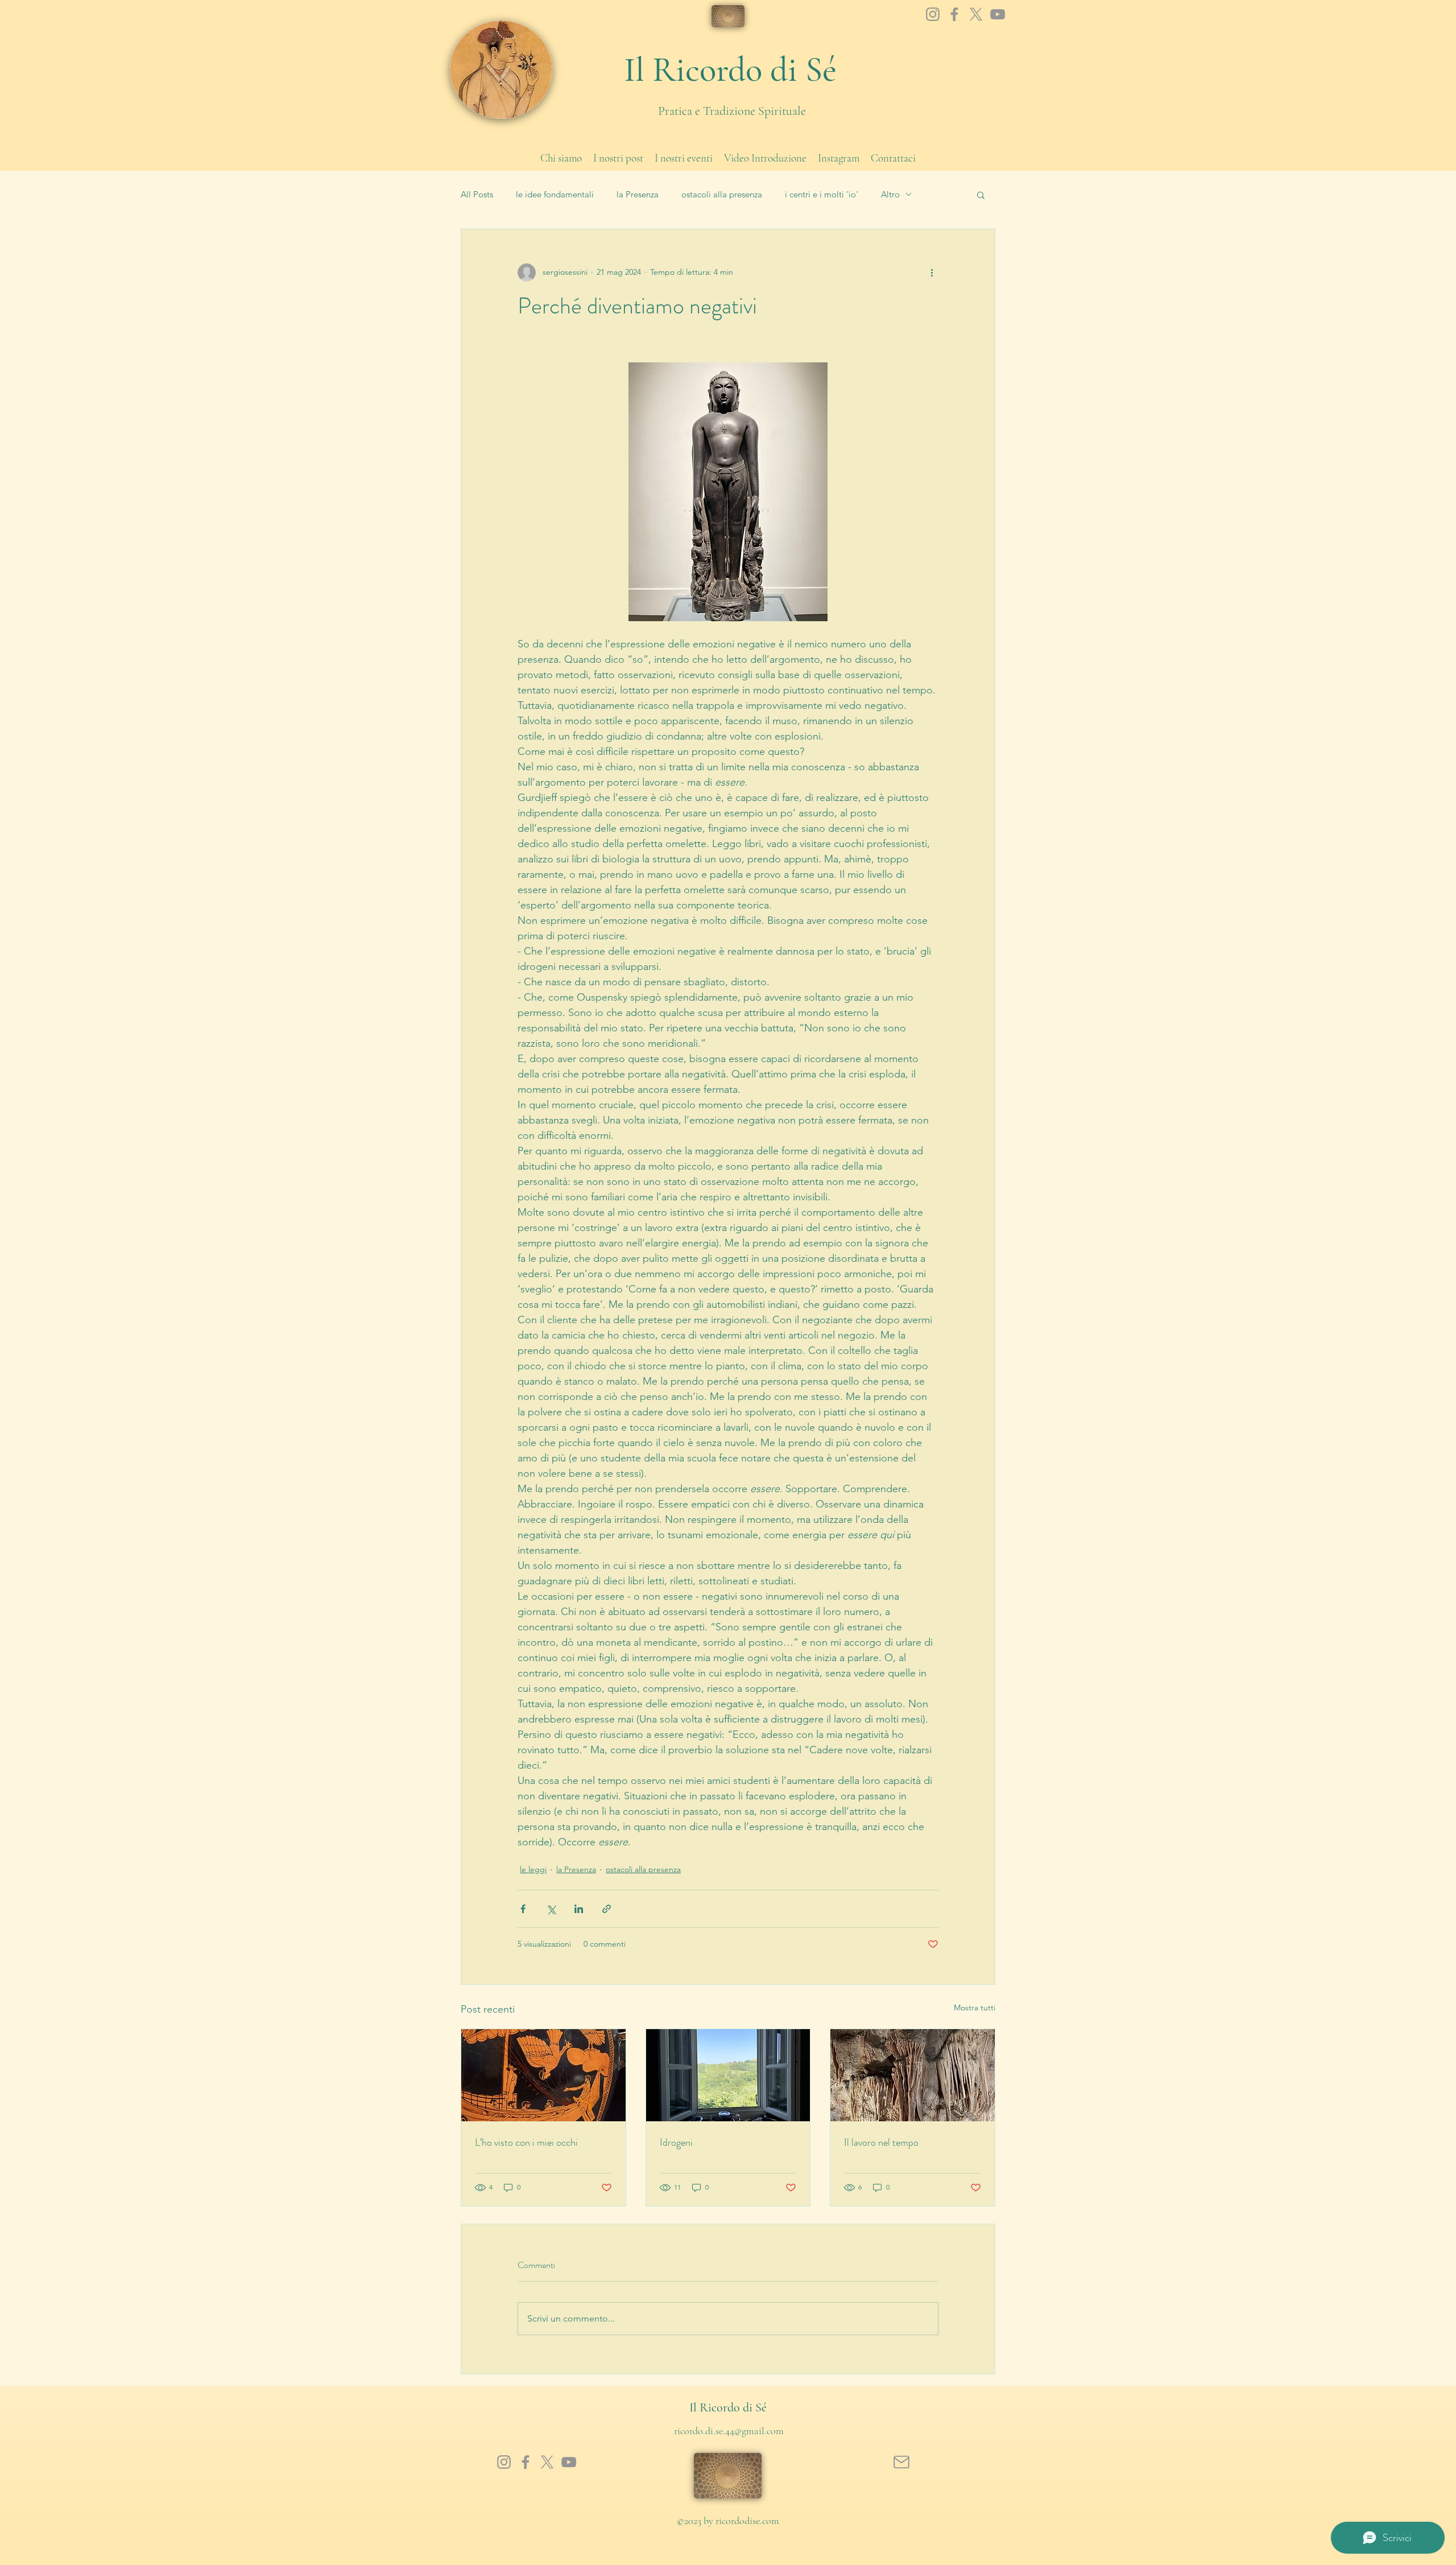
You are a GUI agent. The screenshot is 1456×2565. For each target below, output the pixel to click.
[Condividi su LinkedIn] (579, 1909)
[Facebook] (954, 14)
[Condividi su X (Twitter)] (551, 1909)
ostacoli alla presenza (722, 195)
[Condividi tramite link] (607, 1909)
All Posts (477, 195)
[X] (976, 14)
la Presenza (638, 195)
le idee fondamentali (555, 195)
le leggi (533, 1869)
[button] (981, 195)
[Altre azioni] (932, 272)
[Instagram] (933, 14)
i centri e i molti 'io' (822, 195)
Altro (890, 195)
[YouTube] (998, 14)
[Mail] (901, 2462)
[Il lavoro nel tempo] (913, 2075)
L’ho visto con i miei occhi (526, 2142)
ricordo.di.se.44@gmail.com (729, 2431)
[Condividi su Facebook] (523, 1909)
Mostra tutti (975, 2008)
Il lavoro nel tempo (881, 2142)
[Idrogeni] (728, 2075)
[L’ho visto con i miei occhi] (543, 2075)
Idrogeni (676, 2142)
